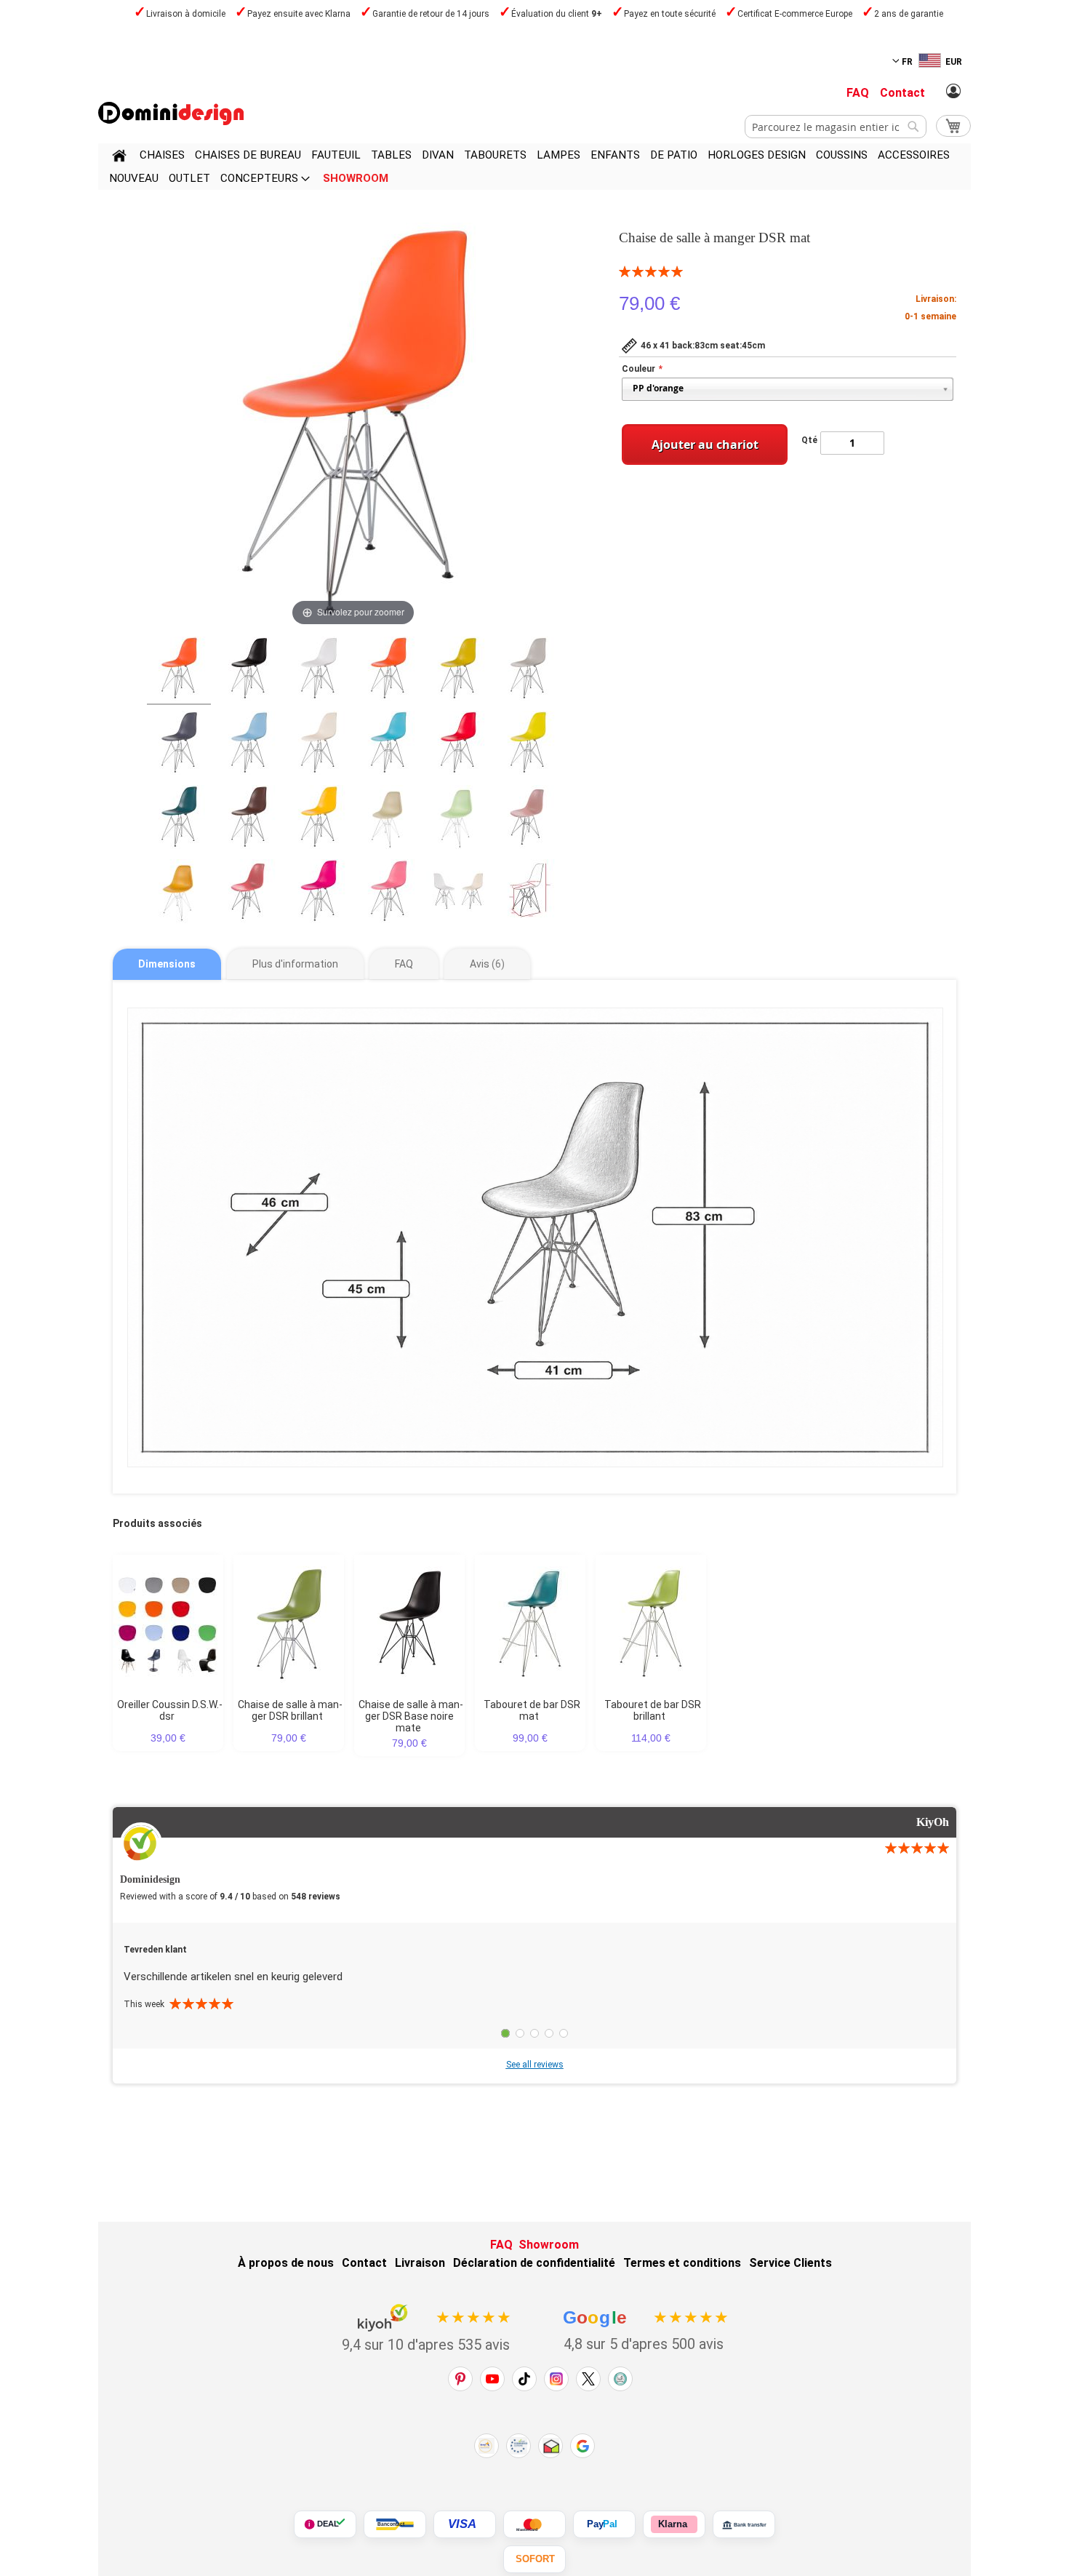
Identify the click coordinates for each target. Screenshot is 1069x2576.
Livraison (420, 2263)
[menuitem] (162, 155)
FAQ (858, 93)
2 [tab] (520, 2033)
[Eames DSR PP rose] (388, 893)
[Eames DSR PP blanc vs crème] (458, 893)
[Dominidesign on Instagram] (556, 2379)
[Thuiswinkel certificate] (550, 2446)
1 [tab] (505, 2033)
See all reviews (535, 2065)
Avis (485, 964)
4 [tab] (549, 2033)
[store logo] (171, 113)
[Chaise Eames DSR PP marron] (249, 819)
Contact (902, 93)
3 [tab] (534, 2033)
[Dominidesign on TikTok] (524, 2379)
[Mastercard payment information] (534, 2524)
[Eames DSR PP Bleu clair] (249, 745)
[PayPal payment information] (604, 2524)
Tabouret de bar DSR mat (532, 1710)
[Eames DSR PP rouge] (458, 745)
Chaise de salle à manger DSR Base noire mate (411, 1716)
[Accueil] (119, 158)
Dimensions (167, 964)
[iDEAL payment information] (325, 2524)
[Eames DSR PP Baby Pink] (528, 819)
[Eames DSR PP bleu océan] (179, 819)
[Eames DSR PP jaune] (319, 819)
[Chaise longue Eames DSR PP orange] (388, 671)
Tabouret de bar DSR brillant (653, 1710)
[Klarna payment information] (674, 2524)
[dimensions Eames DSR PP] (528, 893)
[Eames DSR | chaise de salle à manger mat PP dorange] (179, 671)
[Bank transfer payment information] (744, 2524)
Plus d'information (295, 964)
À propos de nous (286, 2263)
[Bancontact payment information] (395, 2524)
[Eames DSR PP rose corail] (249, 893)
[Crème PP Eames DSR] (319, 745)
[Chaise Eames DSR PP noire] (249, 671)
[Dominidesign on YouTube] (492, 2379)
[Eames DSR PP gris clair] (528, 671)
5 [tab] (564, 2033)
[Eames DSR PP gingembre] (179, 893)
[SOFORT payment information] (534, 2559)
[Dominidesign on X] (588, 2379)
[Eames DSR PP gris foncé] (179, 745)
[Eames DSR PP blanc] (319, 671)
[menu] (534, 167)
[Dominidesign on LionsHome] (620, 2379)
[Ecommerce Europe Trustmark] (519, 2446)
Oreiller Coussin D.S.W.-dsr (170, 1710)
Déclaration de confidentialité (534, 2263)
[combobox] (836, 127)
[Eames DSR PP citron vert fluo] (528, 745)
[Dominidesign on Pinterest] (460, 2379)
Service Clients (790, 2263)
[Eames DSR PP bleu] (388, 745)
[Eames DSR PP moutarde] (458, 671)
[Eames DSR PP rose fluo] (319, 893)
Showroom (549, 2245)
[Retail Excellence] (487, 2446)
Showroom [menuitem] (356, 178)
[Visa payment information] (465, 2524)
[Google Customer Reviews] (582, 2446)
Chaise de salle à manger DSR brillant (290, 1710)
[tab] (167, 964)
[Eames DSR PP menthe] (458, 819)
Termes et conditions (682, 2263)
